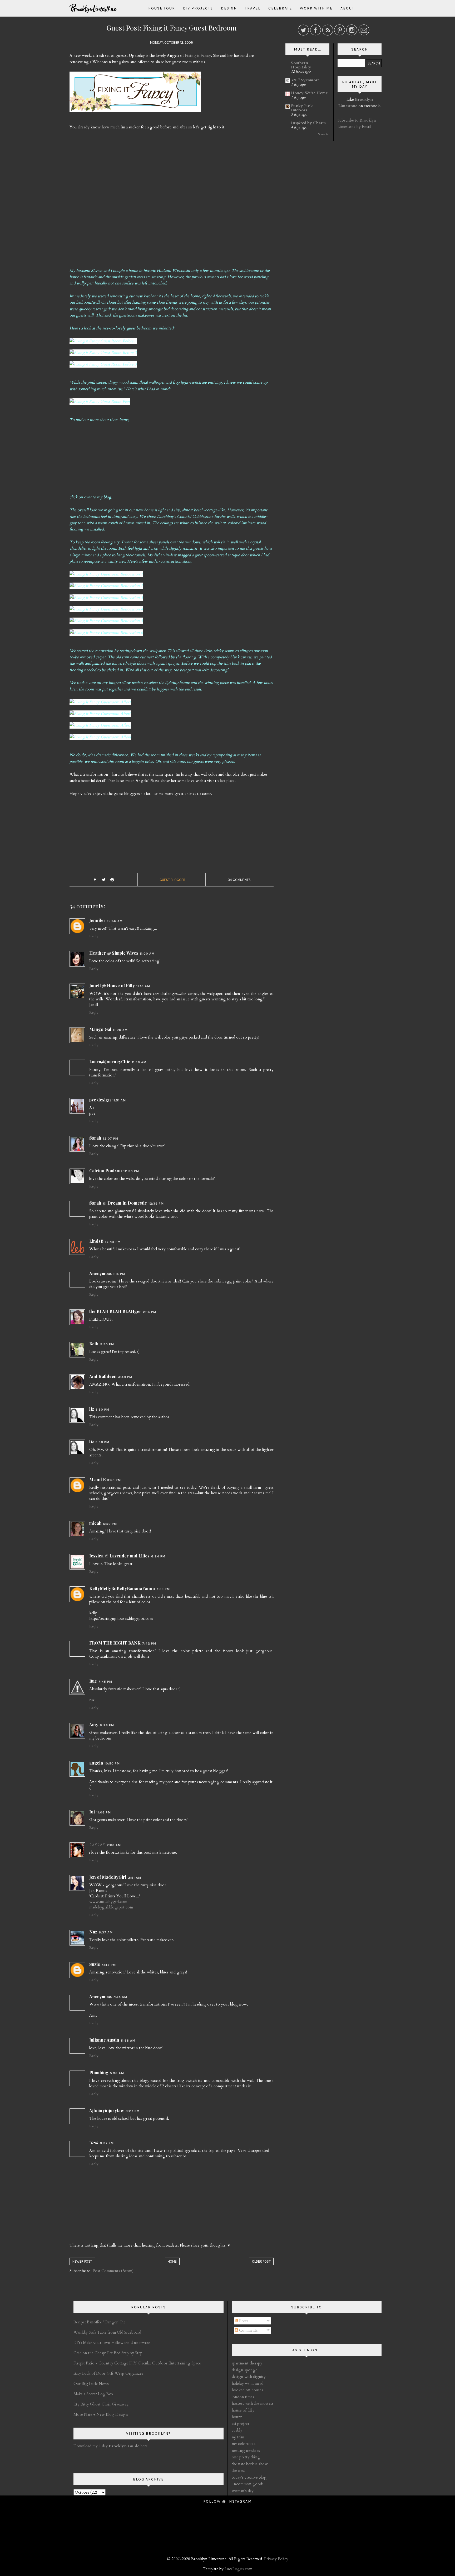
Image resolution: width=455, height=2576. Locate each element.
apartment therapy (247, 2363)
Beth (94, 1344)
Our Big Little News (91, 2384)
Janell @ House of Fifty (112, 986)
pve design (100, 1100)
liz (92, 1409)
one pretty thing (246, 2457)
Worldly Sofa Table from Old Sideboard (107, 2332)
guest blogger (172, 880)
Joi (92, 1812)
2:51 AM (135, 1878)
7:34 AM (120, 1997)
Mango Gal (100, 1029)
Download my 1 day (91, 2446)
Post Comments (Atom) (113, 2271)
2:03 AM (114, 1845)
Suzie (95, 1964)
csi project (241, 2424)
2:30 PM (107, 1344)
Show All (324, 134)
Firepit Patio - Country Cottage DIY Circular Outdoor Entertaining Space (137, 2363)
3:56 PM (102, 1442)
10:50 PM (112, 1763)
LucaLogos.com (238, 2569)
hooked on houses (247, 2390)
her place (227, 781)
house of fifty (243, 2410)
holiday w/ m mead (248, 2383)
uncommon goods (248, 2484)
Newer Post (82, 2261)
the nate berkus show (250, 2464)
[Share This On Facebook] (95, 880)
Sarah (95, 1138)
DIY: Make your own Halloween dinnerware (112, 2343)
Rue (93, 1681)
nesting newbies (246, 2450)
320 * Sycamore (305, 80)
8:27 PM (133, 2111)
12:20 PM (131, 1171)
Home (172, 2261)
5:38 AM (117, 2073)
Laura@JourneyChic (110, 1062)
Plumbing (99, 2073)
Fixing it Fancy (198, 56)
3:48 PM (125, 1377)
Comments (248, 2330)
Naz (93, 1932)
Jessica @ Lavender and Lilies (119, 1556)
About (347, 8)
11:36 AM (139, 1062)
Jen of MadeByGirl (108, 1877)
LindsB (96, 1241)
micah (95, 1523)
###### (97, 1844)
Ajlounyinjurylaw (107, 2110)
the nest (238, 2470)
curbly (237, 2430)
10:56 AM (115, 921)
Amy (94, 1725)
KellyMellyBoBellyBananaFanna (122, 1588)
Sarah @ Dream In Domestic (118, 1203)
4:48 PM (109, 1965)
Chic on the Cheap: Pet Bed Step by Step (108, 2353)
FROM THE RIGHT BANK (115, 1643)
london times (243, 2397)
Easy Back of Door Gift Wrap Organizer (108, 2373)
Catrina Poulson (106, 1171)
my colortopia (244, 2444)
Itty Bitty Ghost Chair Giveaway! (101, 2404)
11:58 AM (128, 2041)
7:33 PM (163, 1589)
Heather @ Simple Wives (114, 953)
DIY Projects (198, 8)
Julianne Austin (104, 2040)
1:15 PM (119, 1274)
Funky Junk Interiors (302, 108)
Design (229, 8)
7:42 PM (149, 1643)
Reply (94, 936)
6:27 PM (107, 2143)
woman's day (243, 2491)
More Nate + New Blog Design (101, 2414)
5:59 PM (110, 1524)
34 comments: (240, 880)
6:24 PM (158, 1556)
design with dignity (249, 2377)
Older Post (261, 2261)
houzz (237, 2417)
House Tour (162, 8)
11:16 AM (143, 986)
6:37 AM (106, 1932)
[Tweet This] (103, 880)
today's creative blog (249, 2477)
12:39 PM (156, 1204)
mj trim (238, 2437)
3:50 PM (102, 1410)
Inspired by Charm (308, 123)
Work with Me (316, 8)
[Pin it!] (112, 880)
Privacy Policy (276, 2559)
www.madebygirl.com (108, 1902)
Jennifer (97, 920)
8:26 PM (107, 1725)
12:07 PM (111, 1139)
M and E (97, 1479)
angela (96, 1763)
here (128, 2446)
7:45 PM (105, 1682)
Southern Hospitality (301, 65)
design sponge (244, 2370)
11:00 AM (147, 954)
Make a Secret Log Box (93, 2394)
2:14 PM (150, 1312)
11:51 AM (119, 1100)
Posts (243, 2321)
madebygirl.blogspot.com (111, 1907)
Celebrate (280, 8)
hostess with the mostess (253, 2403)
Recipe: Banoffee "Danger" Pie (100, 2322)
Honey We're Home (309, 93)
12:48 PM (113, 1242)
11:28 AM (120, 1030)
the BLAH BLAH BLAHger (115, 1311)
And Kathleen (103, 1376)
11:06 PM (104, 1812)
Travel (253, 8)
